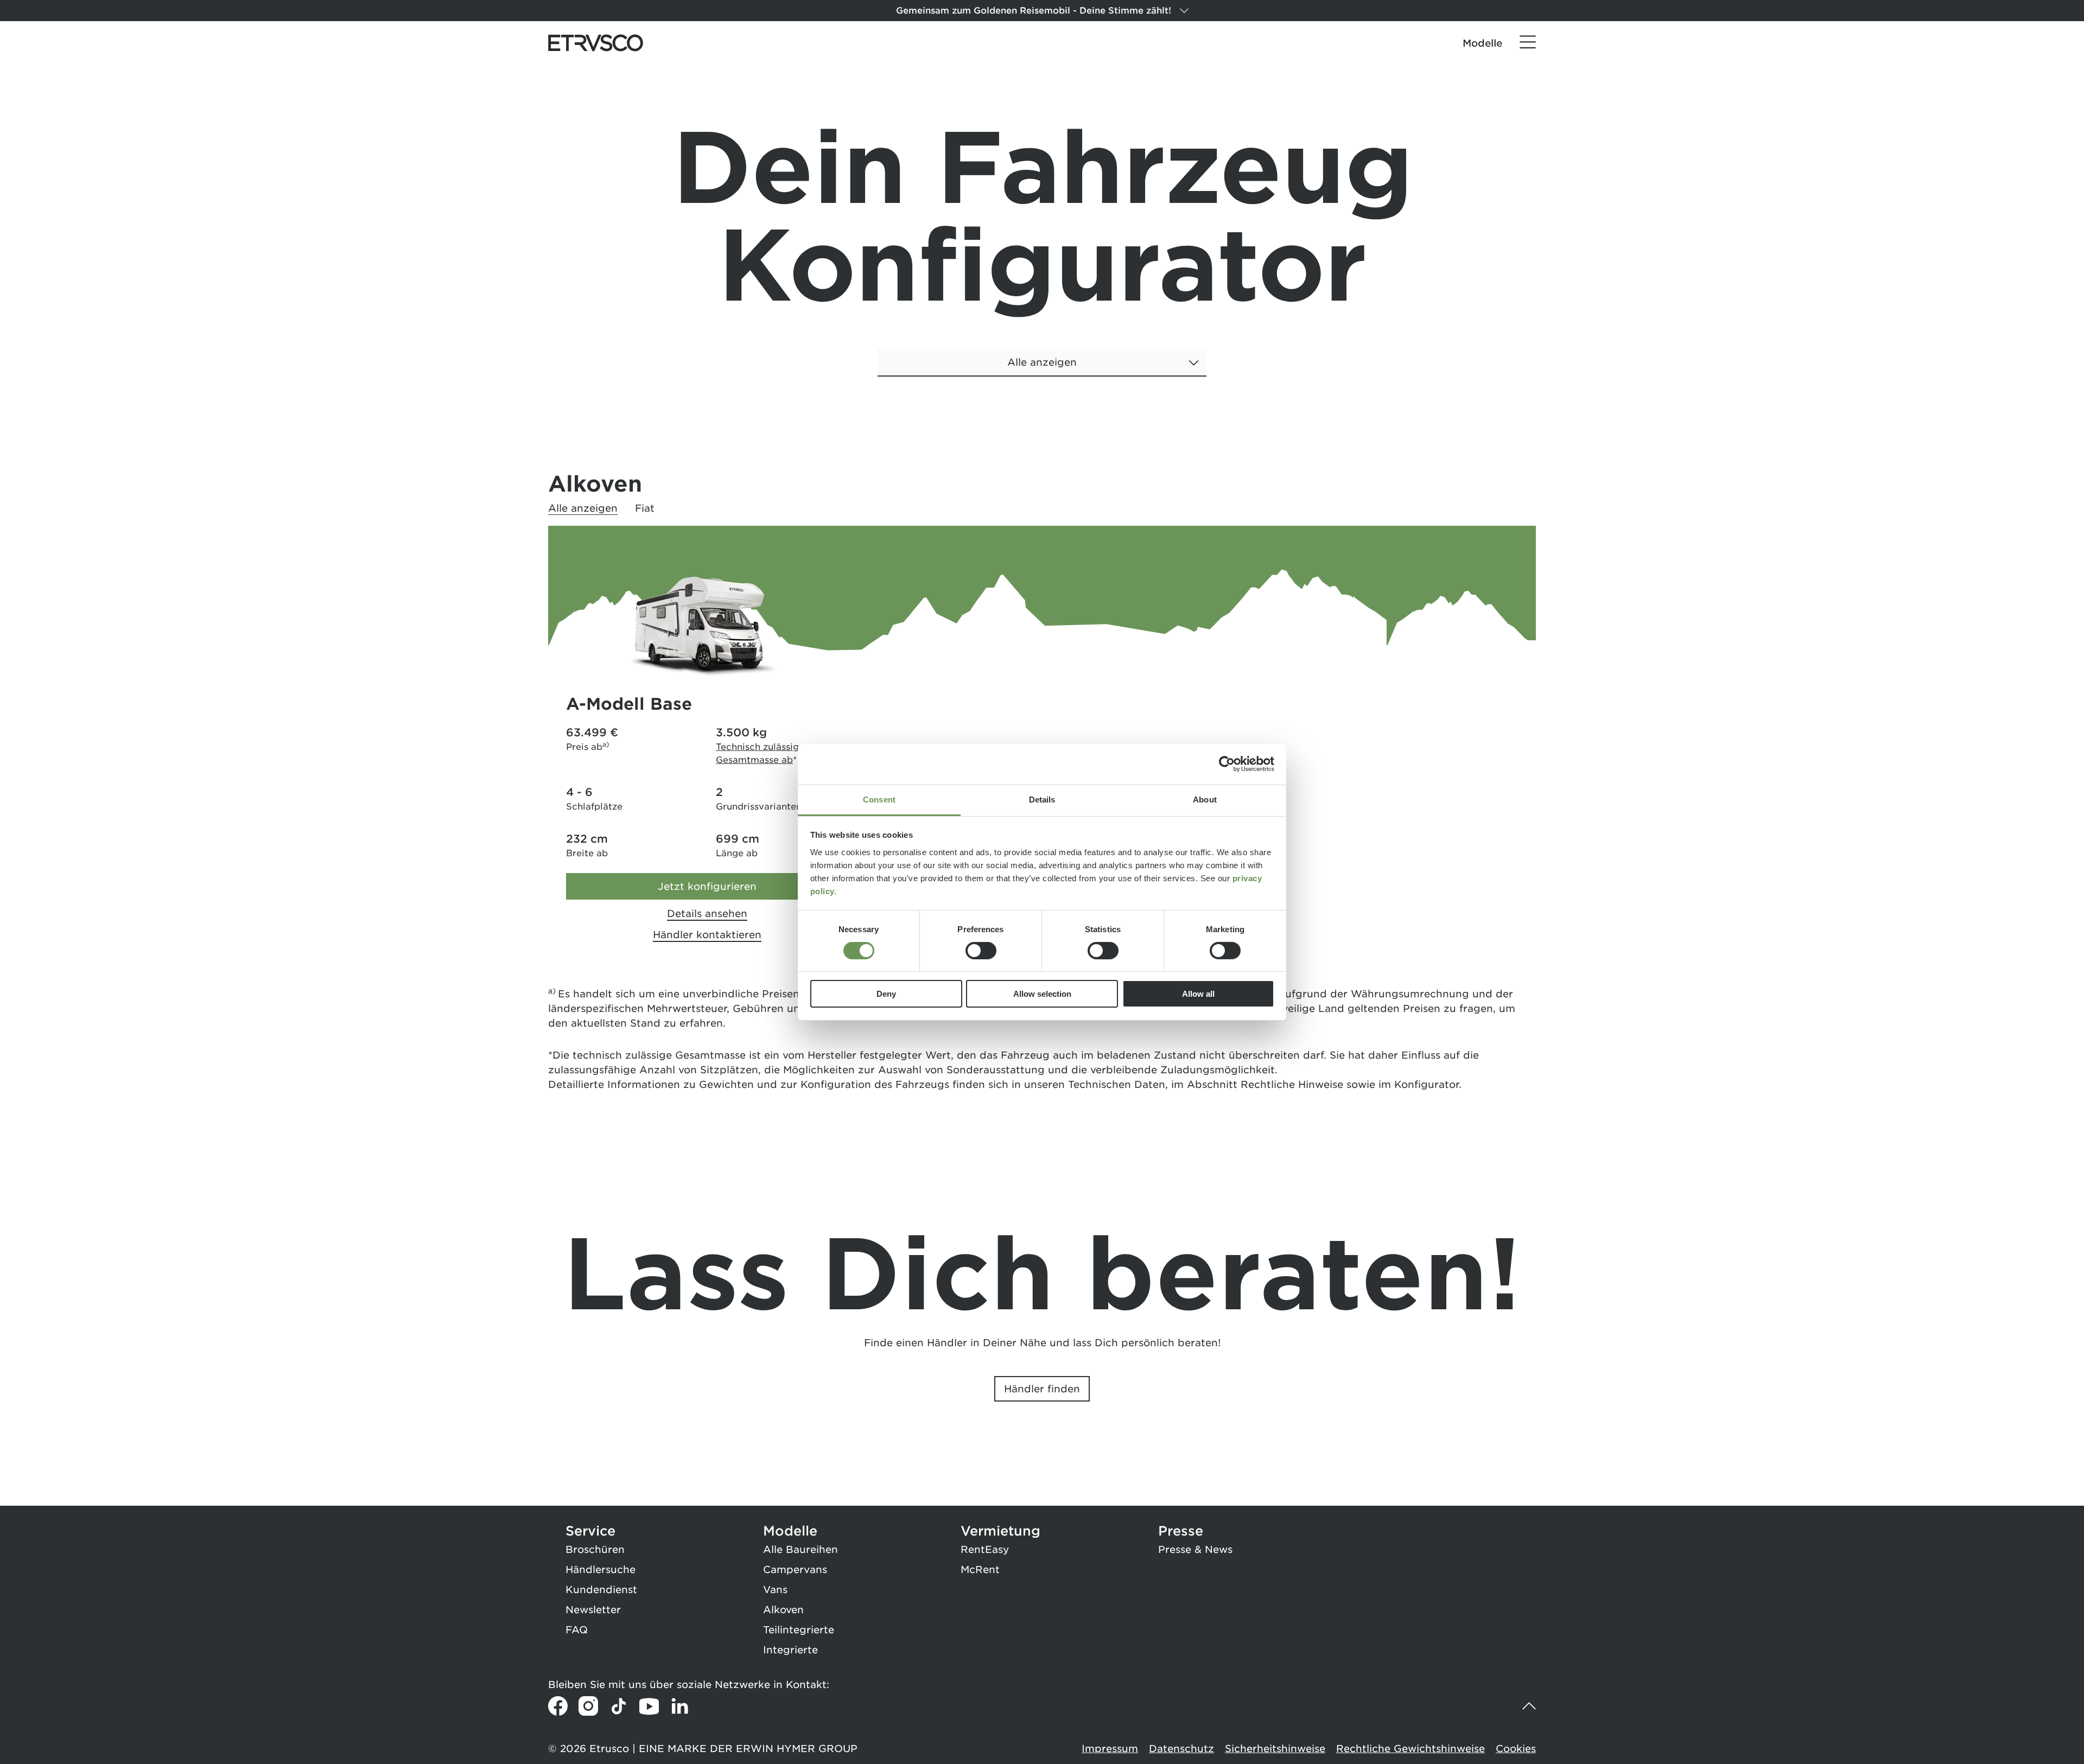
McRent (980, 1569)
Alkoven (783, 1610)
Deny (886, 994)
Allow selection (1042, 994)
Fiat (645, 508)
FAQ (577, 1630)
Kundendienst (601, 1590)
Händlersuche (601, 1569)
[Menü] (1528, 42)
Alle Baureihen (800, 1549)
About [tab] (1205, 799)
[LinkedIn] (679, 1706)
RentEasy (985, 1549)
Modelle (1482, 43)
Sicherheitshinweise (1275, 1749)
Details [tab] (1042, 799)
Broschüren (595, 1549)
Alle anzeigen (583, 508)
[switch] (981, 951)
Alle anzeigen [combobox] (1042, 362)
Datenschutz (1181, 1749)
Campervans (795, 1569)
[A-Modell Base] (707, 629)
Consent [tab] (879, 799)
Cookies (1516, 1749)
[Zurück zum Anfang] (1526, 1706)
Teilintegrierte (799, 1630)
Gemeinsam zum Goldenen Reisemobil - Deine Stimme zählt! (1034, 11)
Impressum (1110, 1749)
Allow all (1198, 994)
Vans (775, 1590)
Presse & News (1195, 1549)
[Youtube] (649, 1706)
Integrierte (790, 1650)
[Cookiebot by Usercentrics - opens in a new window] (1227, 764)
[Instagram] (588, 1706)
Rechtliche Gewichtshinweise (1410, 1749)
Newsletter (593, 1610)
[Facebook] (558, 1706)
